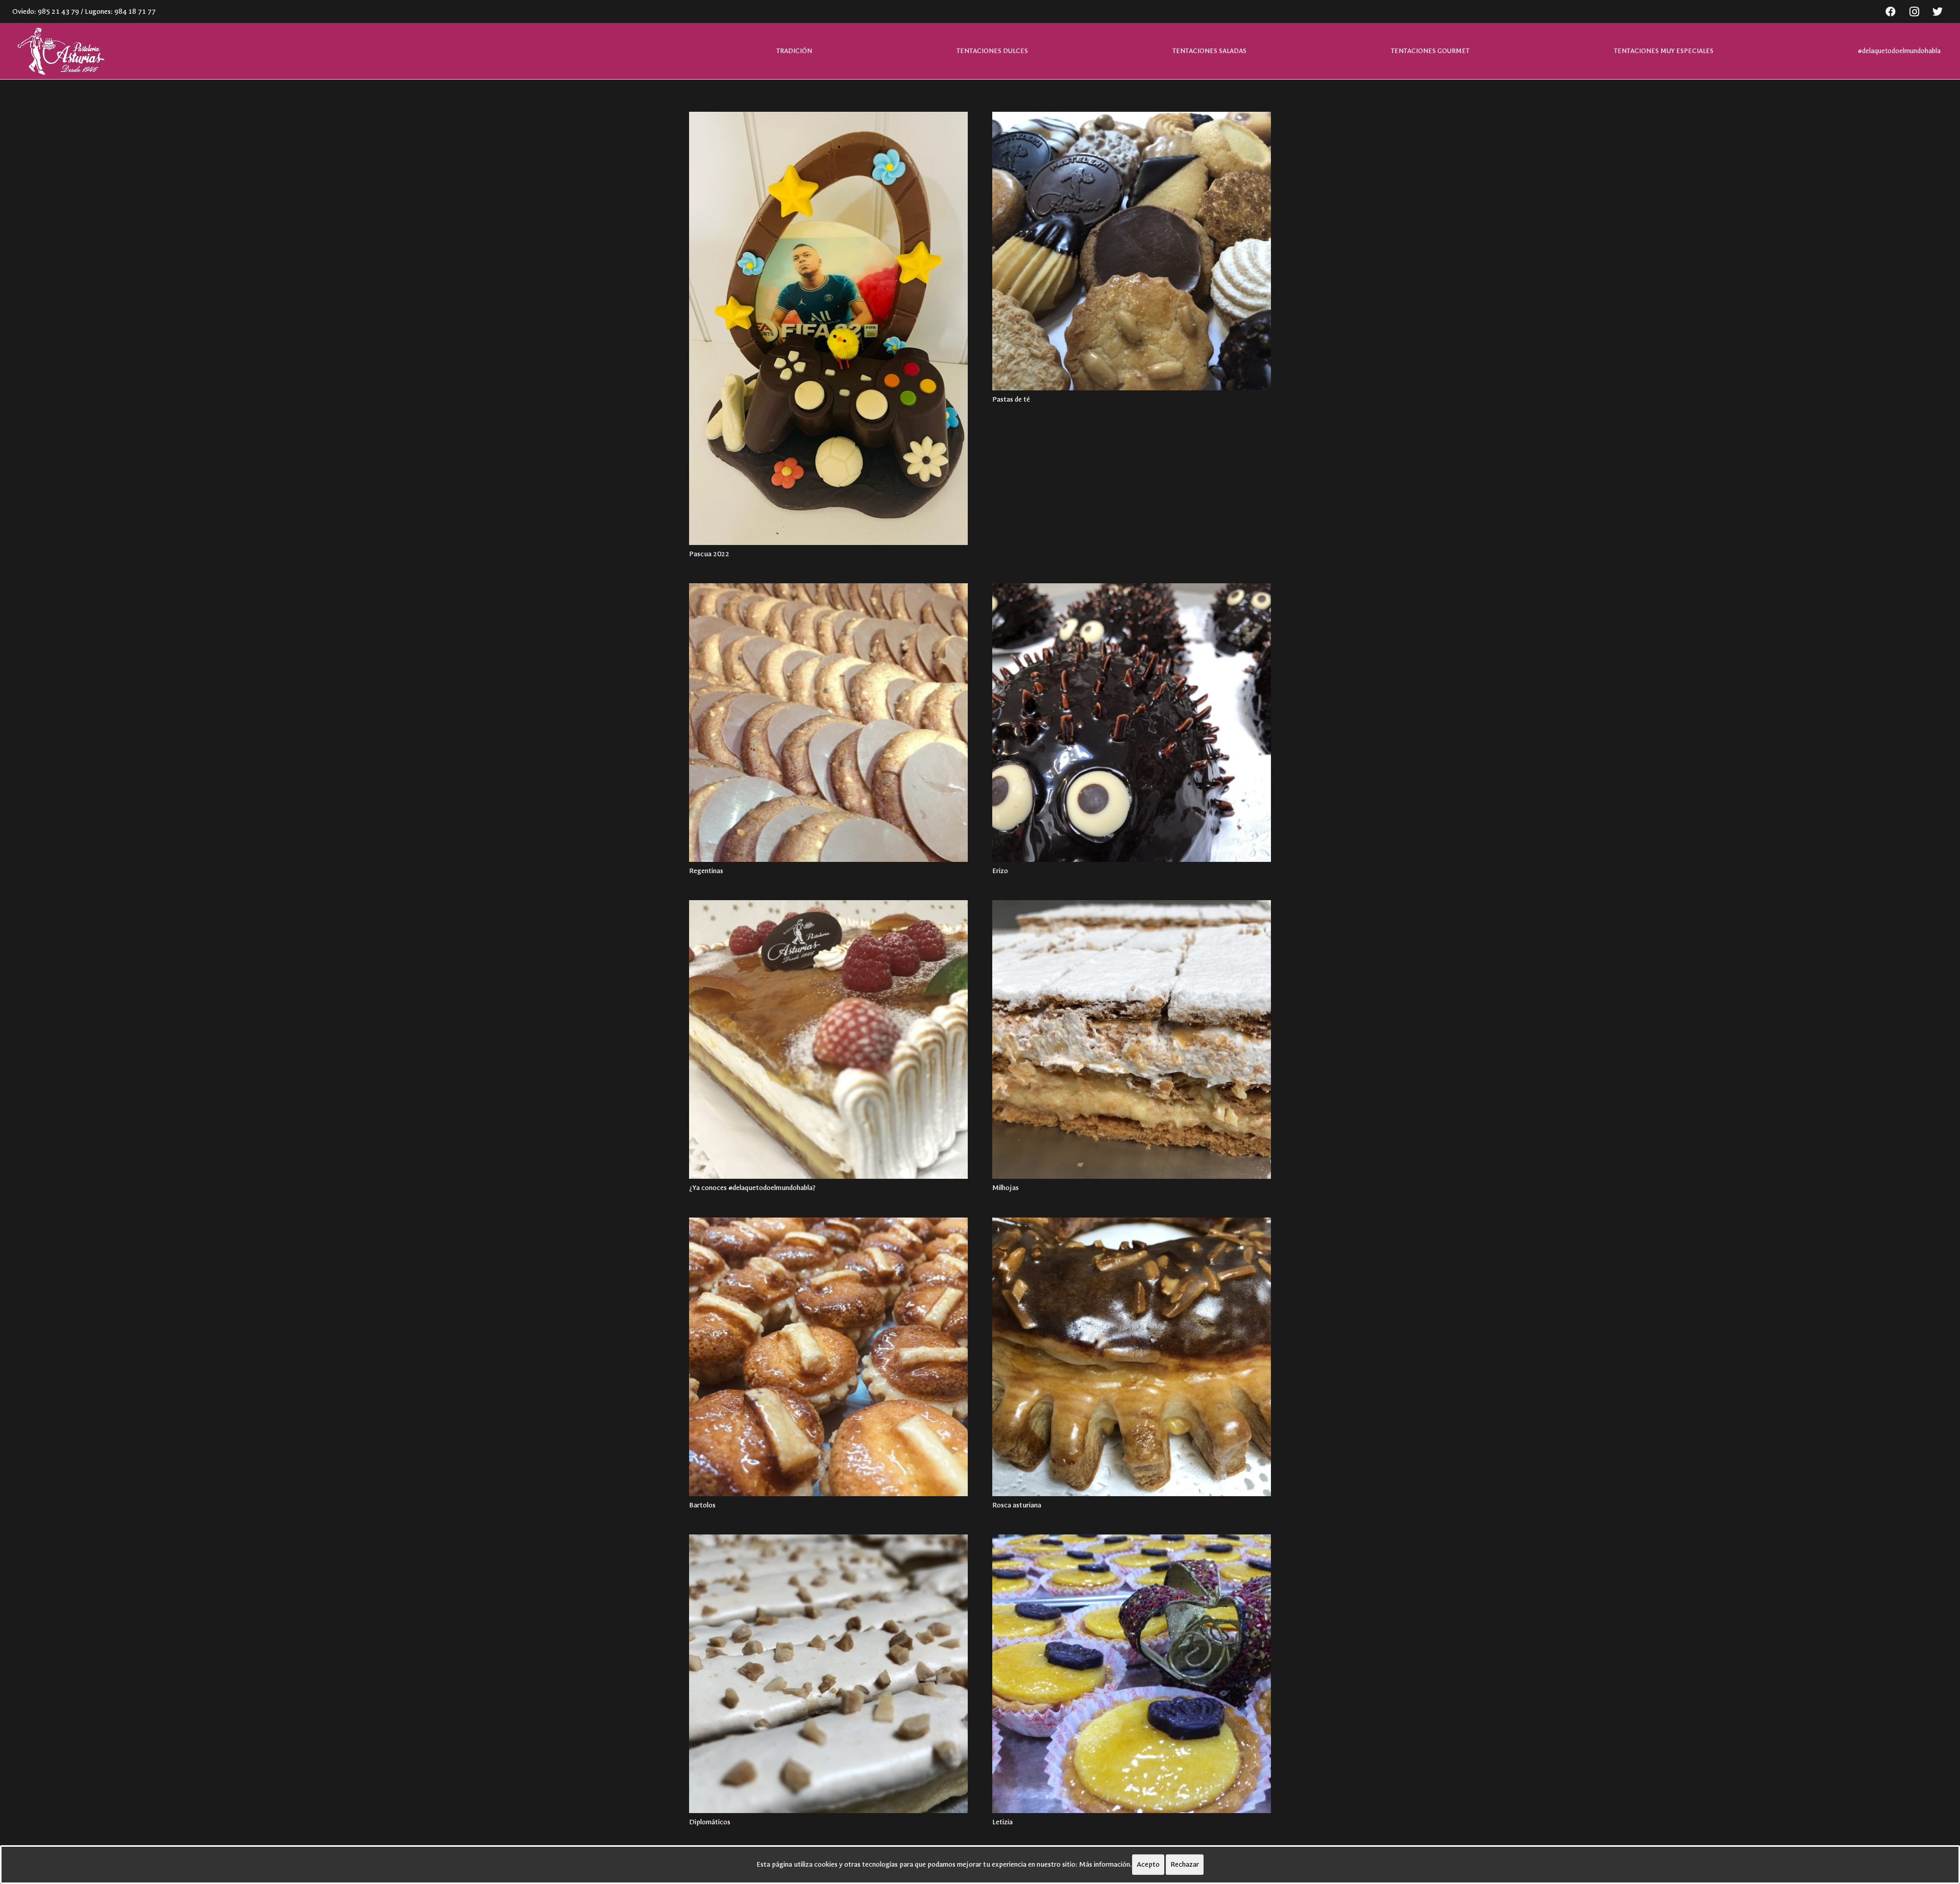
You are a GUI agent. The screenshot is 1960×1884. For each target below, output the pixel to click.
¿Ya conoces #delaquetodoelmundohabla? (752, 1188)
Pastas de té (1011, 399)
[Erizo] (1132, 723)
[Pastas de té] (1132, 251)
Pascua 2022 (709, 554)
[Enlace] (60, 51)
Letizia (1002, 1822)
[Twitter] (1938, 12)
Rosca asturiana (1017, 1505)
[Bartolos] (828, 1357)
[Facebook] (1891, 12)
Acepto (1148, 1864)
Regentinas (706, 871)
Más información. (1106, 1864)
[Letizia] (1132, 1674)
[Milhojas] (1132, 1039)
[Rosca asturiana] (1132, 1357)
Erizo (1000, 871)
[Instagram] (1914, 12)
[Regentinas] (828, 723)
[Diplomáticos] (828, 1674)
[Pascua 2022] (828, 328)
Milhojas (1006, 1188)
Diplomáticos (710, 1822)
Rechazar (1185, 1864)
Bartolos (702, 1505)
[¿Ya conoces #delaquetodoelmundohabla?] (828, 1039)
